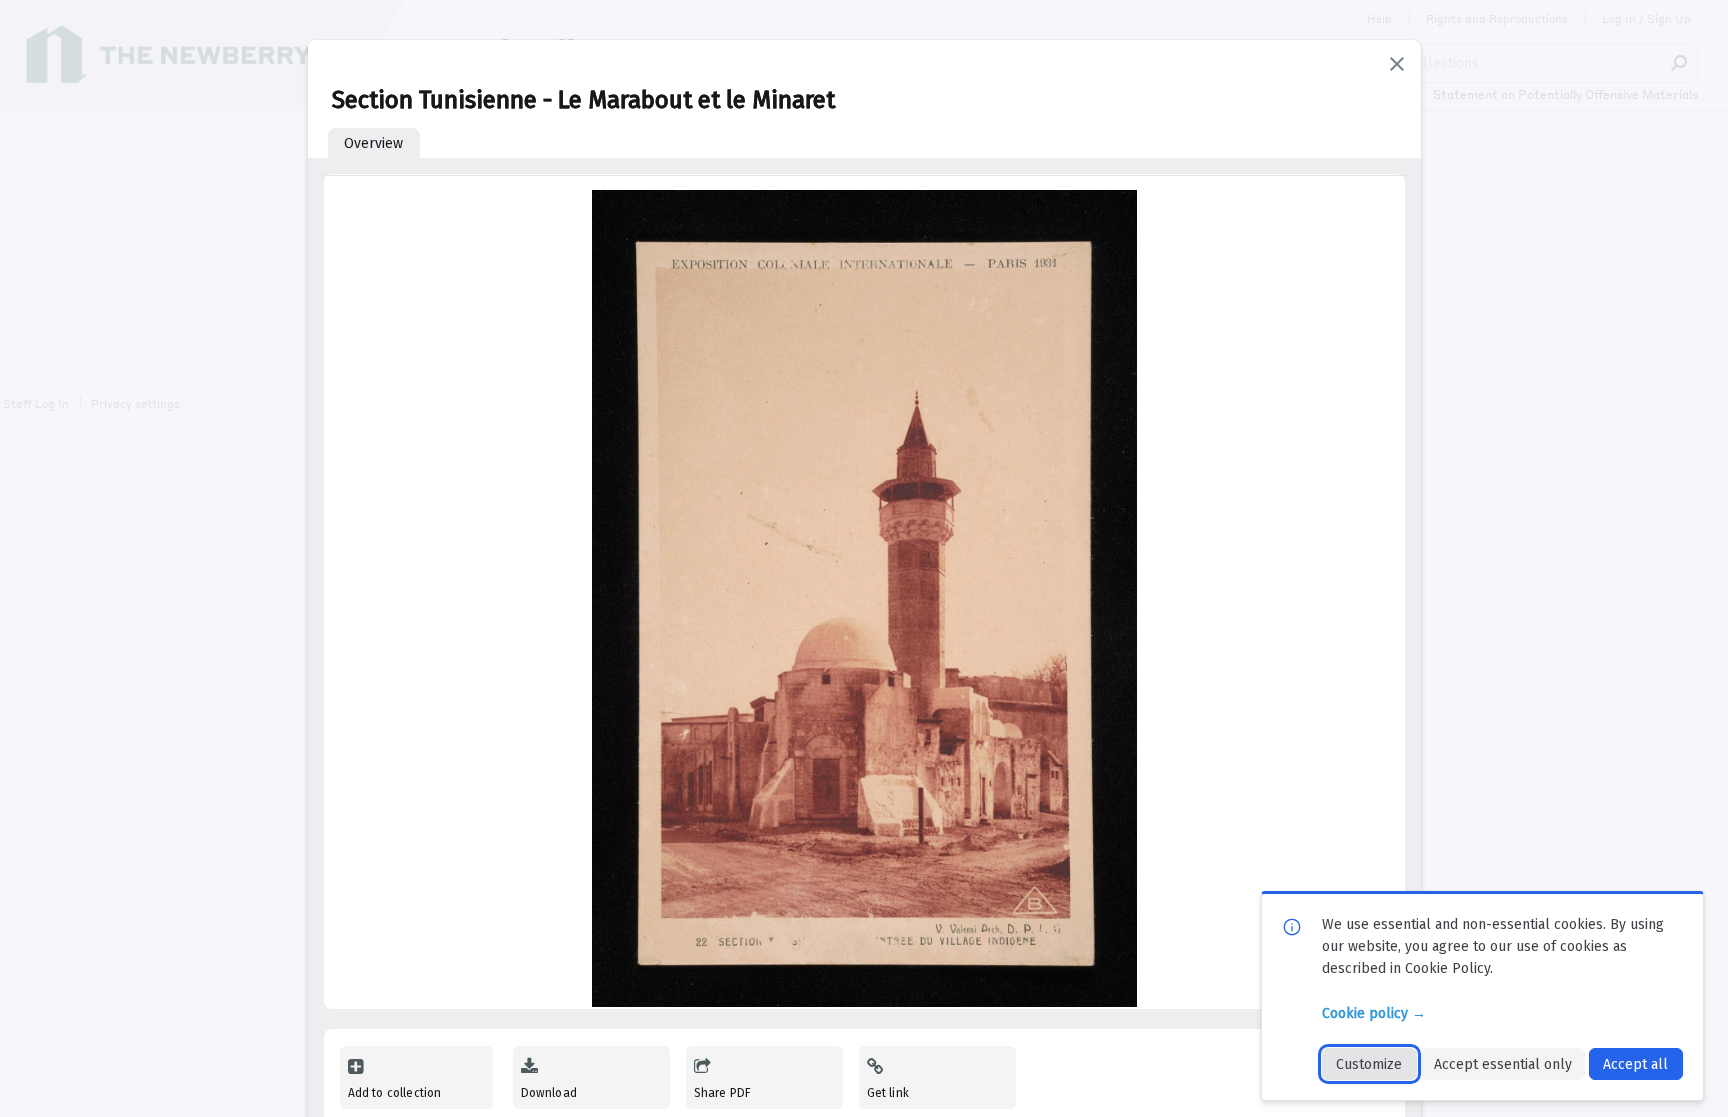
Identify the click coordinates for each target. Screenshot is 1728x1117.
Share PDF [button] (723, 1093)
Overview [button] (373, 143)
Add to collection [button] (395, 1093)
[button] (1397, 64)
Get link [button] (888, 1093)
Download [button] (549, 1093)
